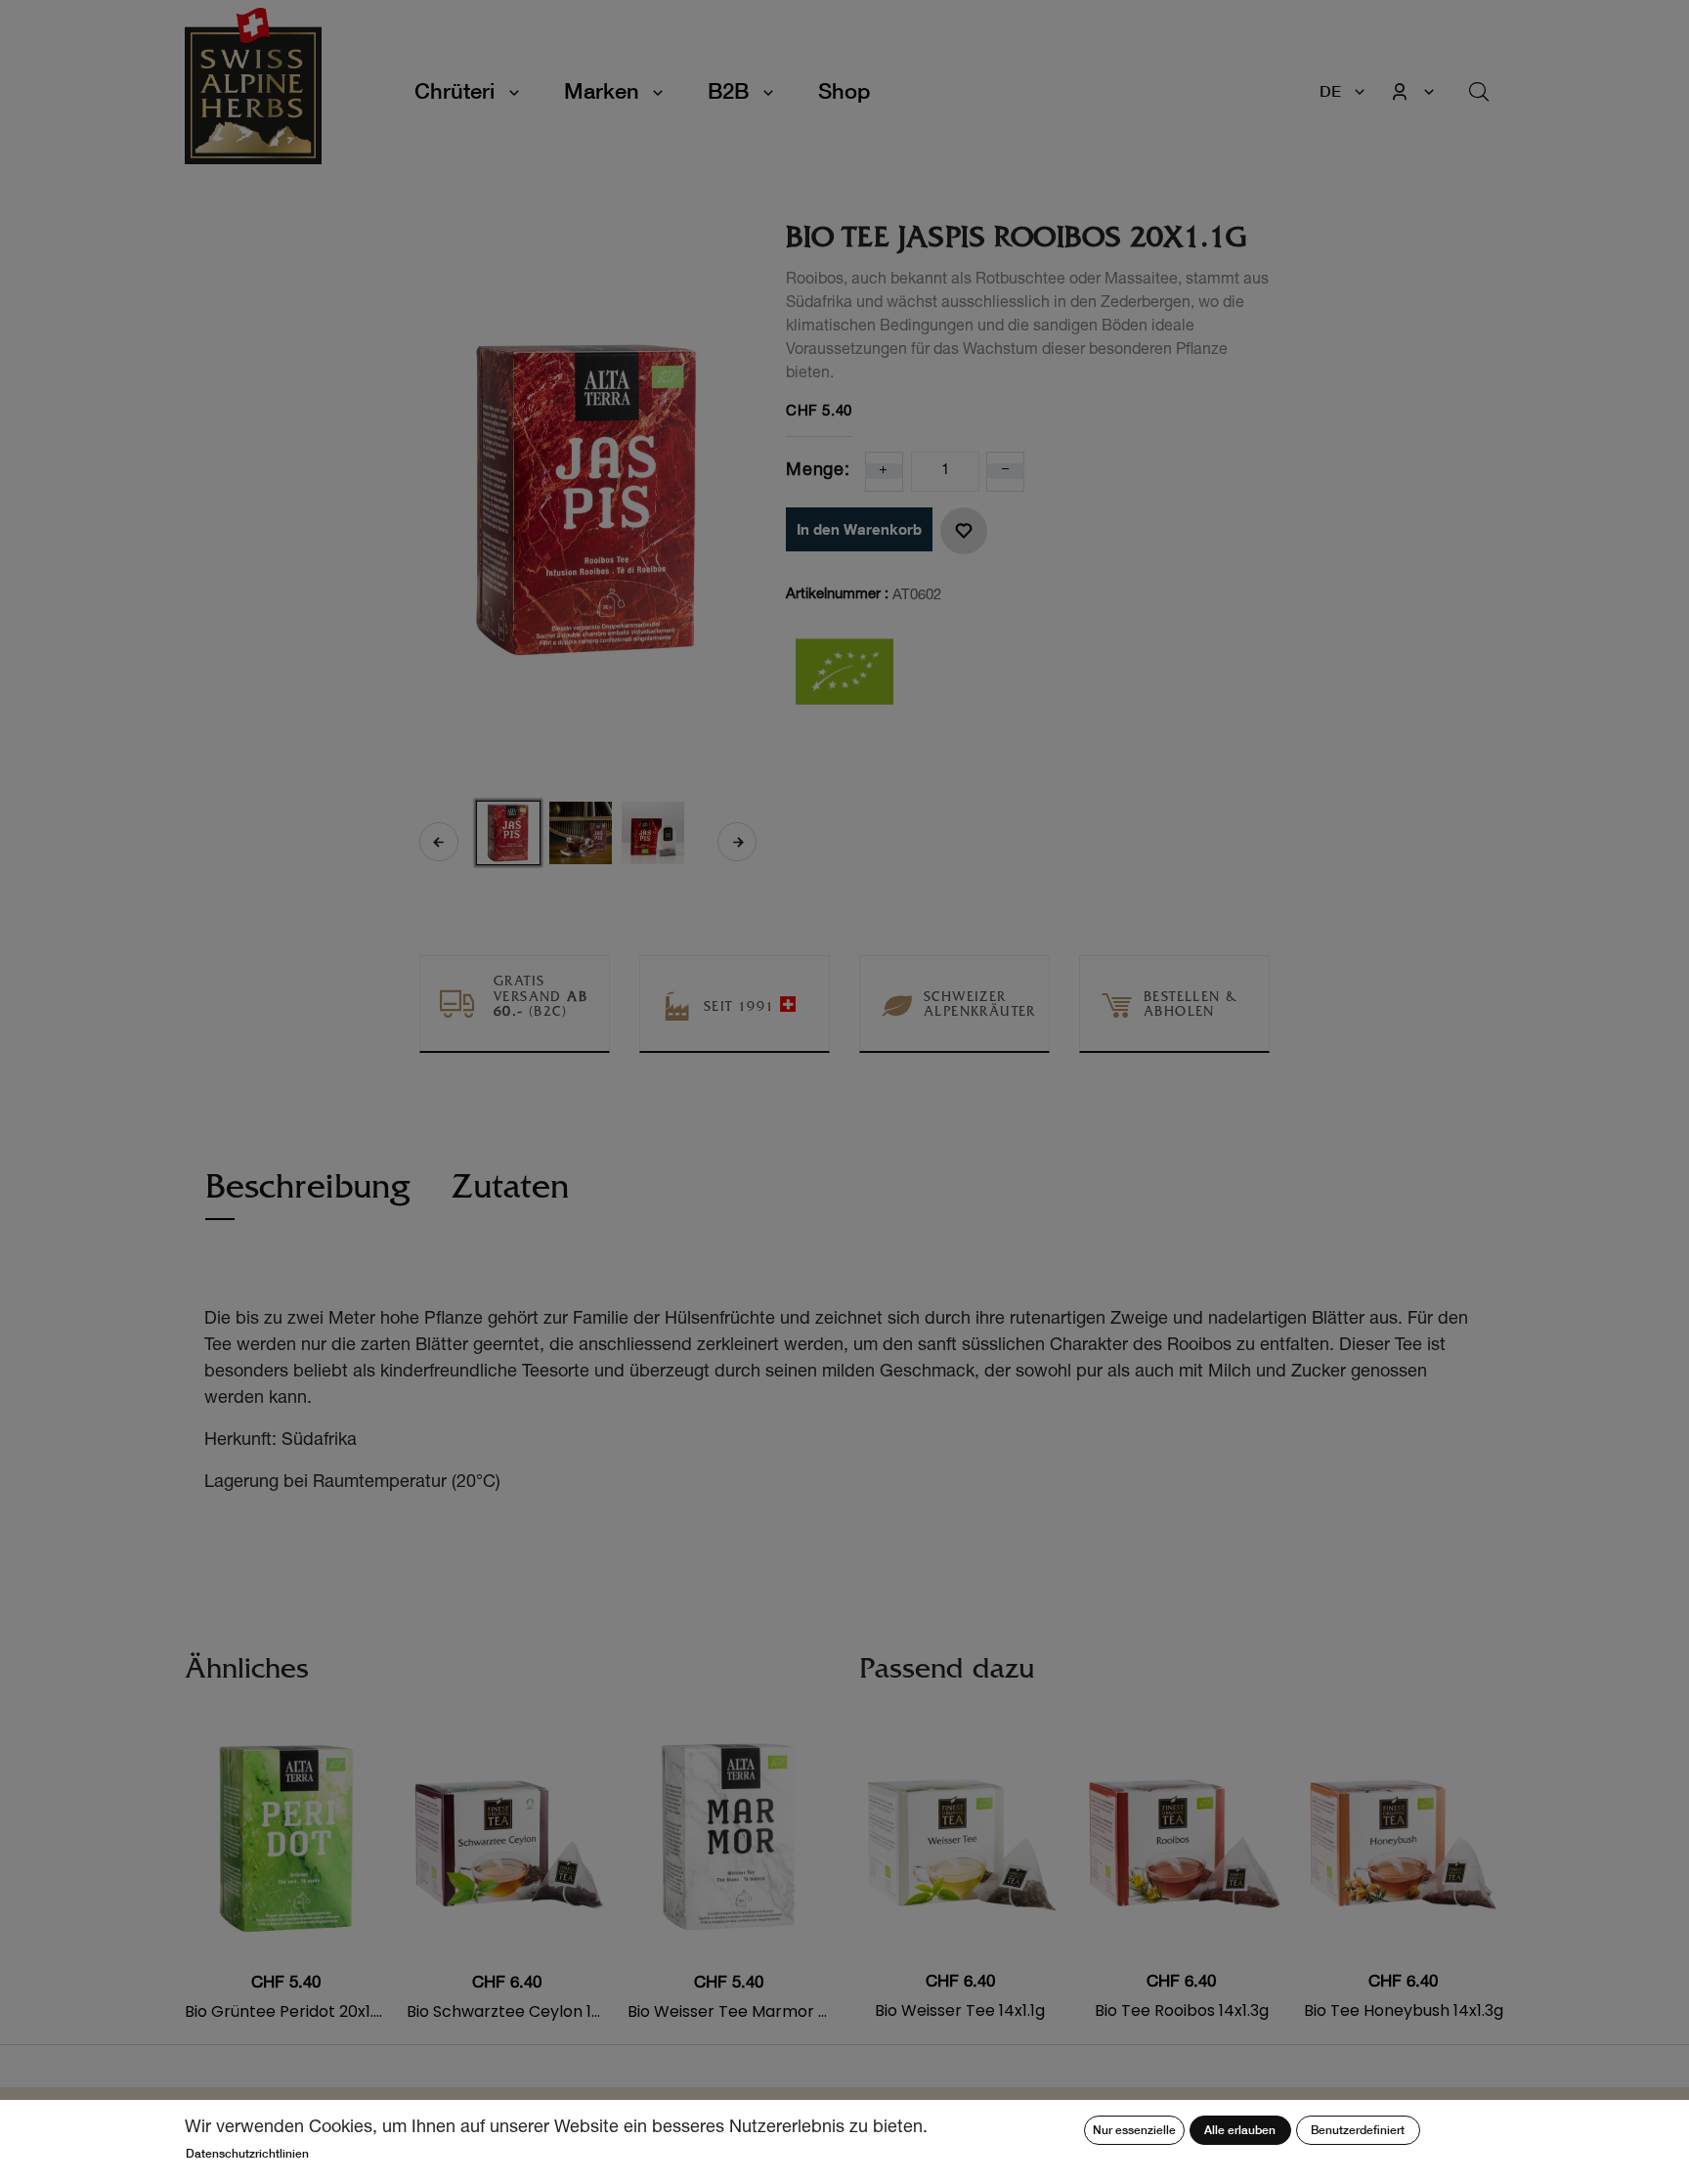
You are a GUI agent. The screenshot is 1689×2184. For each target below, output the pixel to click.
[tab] (308, 1197)
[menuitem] (844, 91)
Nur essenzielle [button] (1134, 2130)
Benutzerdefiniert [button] (1358, 2130)
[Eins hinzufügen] (884, 471)
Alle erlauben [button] (1240, 2130)
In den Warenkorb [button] (859, 529)
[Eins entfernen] (1006, 471)
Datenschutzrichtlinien (247, 2153)
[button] (439, 842)
